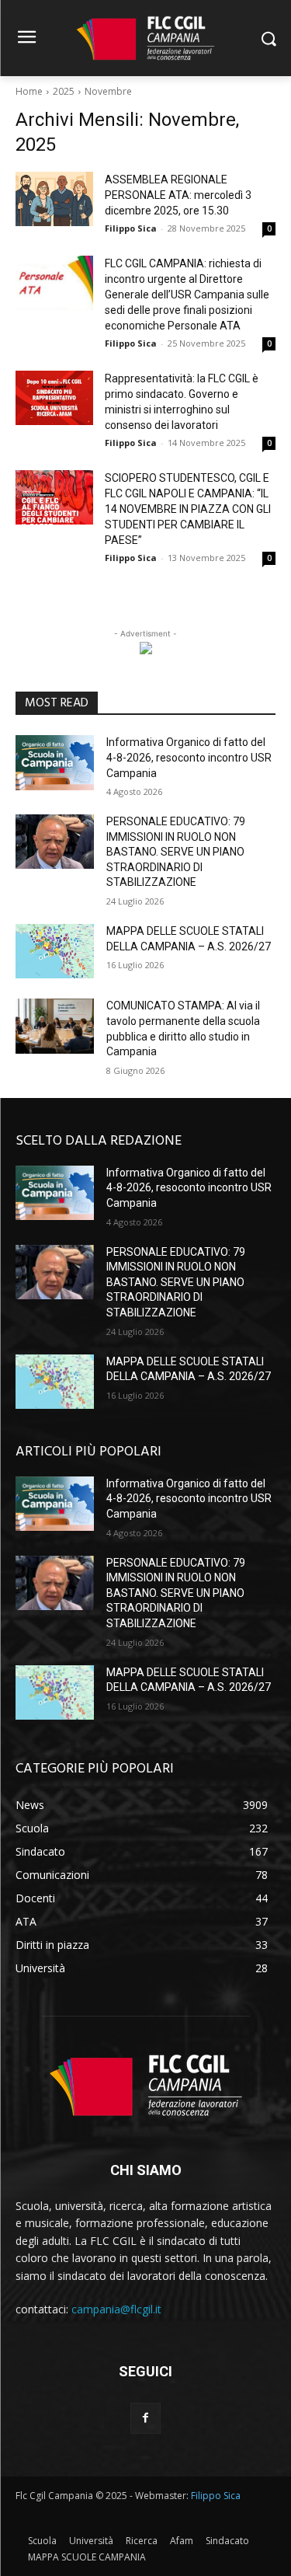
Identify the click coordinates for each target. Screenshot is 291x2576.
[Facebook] (145, 2418)
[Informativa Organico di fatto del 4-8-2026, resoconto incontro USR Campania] (55, 762)
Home (29, 91)
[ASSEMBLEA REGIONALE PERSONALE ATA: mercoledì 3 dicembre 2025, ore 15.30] (54, 199)
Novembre (108, 91)
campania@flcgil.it (116, 2309)
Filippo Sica (131, 228)
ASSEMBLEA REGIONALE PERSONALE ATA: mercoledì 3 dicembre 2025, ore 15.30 (178, 195)
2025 (64, 91)
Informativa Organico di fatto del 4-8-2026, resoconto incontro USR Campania (189, 757)
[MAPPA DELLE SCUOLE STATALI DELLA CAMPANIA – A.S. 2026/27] (55, 951)
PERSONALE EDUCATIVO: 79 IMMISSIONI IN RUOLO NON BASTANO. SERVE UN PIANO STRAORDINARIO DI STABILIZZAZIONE (176, 852)
